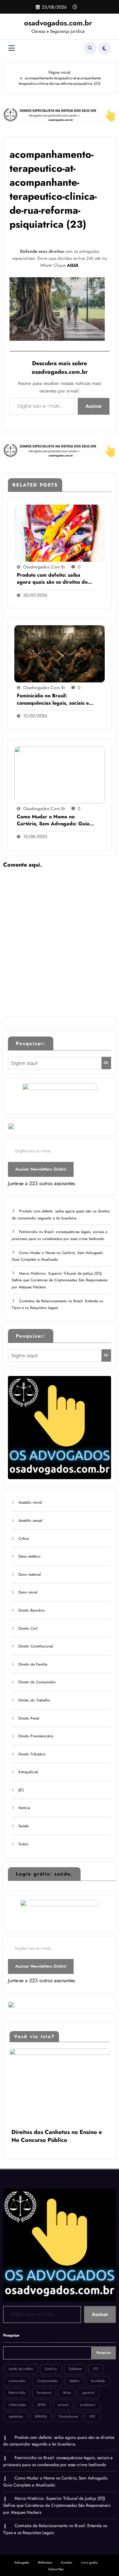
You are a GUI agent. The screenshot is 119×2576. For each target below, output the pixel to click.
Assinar (94, 406)
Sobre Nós (56, 2561)
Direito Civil (28, 1628)
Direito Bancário (32, 1610)
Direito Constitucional (36, 1646)
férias (67, 2384)
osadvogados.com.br (58, 23)
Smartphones (68, 2408)
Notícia (24, 1808)
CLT (96, 2361)
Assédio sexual (30, 1520)
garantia (88, 2384)
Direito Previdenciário (36, 1736)
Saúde (23, 1826)
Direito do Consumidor (37, 1682)
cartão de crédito (21, 2361)
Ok (106, 1063)
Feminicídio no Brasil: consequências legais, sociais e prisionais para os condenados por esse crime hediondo (53, 699)
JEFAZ (42, 2396)
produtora (88, 2396)
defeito (74, 2373)
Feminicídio (17, 2384)
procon (63, 2396)
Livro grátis (89, 2554)
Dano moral (28, 1592)
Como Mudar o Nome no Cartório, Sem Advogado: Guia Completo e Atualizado (53, 820)
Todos (23, 1844)
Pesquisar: (31, 1043)
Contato (67, 2554)
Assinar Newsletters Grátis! (41, 1169)
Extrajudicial (28, 1772)
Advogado (22, 2554)
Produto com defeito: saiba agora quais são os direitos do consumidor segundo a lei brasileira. (52, 579)
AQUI (73, 265)
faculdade (98, 2373)
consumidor (17, 2373)
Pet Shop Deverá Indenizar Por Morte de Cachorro (52, 2128)
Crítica (24, 1539)
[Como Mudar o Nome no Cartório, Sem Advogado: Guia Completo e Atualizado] (60, 774)
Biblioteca (45, 2554)
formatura (44, 2384)
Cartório (51, 2361)
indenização (17, 2396)
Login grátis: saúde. (44, 1874)
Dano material (30, 1574)
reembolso (16, 2408)
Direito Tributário (32, 1754)
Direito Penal (29, 1718)
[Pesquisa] (90, 48)
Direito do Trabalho (34, 1700)
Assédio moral (30, 1502)
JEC (21, 1790)
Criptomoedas (47, 2373)
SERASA (41, 2408)
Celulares (75, 2361)
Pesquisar (11, 2327)
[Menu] (12, 48)
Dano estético (30, 1556)
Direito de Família (33, 1664)
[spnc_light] (104, 48)
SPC (93, 2408)
